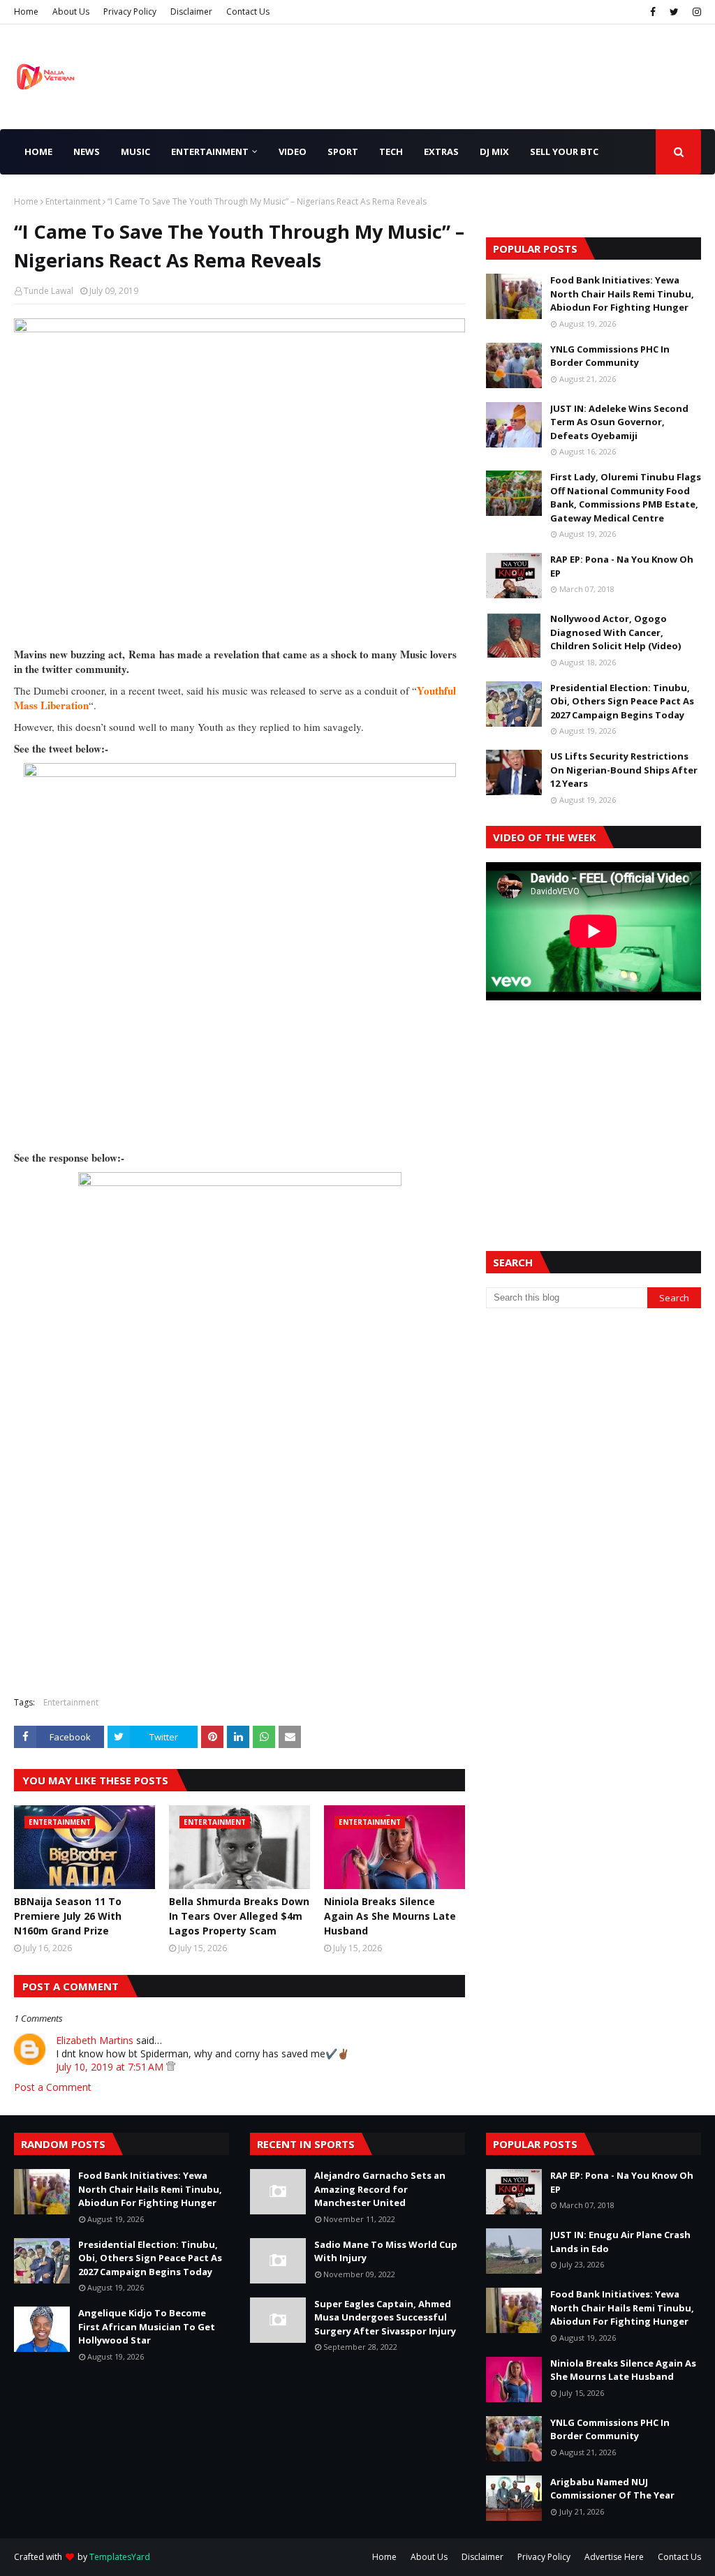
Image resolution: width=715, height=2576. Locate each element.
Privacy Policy (130, 12)
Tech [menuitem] (391, 151)
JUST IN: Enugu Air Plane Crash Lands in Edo (620, 2242)
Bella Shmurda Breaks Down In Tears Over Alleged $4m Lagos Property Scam (239, 1916)
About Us (71, 12)
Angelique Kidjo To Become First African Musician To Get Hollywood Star (147, 2326)
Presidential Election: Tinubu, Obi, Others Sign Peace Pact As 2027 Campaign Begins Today (622, 701)
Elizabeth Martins (95, 2040)
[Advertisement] (594, 1109)
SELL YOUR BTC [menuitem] (564, 151)
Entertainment (73, 201)
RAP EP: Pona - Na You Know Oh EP (622, 566)
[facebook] (653, 12)
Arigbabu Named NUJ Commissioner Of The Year (612, 2489)
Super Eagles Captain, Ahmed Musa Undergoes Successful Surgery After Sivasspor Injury (385, 2317)
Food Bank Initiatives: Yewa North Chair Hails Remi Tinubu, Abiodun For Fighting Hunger (622, 294)
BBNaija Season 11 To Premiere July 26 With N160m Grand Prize (68, 1916)
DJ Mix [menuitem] (494, 151)
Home (26, 12)
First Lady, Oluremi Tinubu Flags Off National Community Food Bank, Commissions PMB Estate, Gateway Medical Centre (626, 497)
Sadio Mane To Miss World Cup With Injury (386, 2251)
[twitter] (674, 12)
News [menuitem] (87, 151)
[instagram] (695, 12)
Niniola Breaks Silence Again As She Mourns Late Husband (390, 1916)
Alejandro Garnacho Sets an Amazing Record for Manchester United (380, 2189)
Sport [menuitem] (343, 151)
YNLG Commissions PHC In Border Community (610, 356)
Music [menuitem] (135, 151)
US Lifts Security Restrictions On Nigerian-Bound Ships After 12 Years (624, 770)
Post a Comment (53, 2087)
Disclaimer (191, 12)
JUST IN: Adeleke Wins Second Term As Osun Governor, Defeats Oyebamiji (619, 422)
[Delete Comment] (171, 2067)
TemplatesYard (120, 2557)
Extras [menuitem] (441, 151)
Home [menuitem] (38, 151)
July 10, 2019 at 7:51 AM (111, 2067)
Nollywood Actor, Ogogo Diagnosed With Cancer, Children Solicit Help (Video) (616, 632)
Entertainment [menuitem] (210, 151)
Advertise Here (614, 2557)
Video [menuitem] (293, 151)
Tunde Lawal (49, 291)
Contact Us (248, 12)
